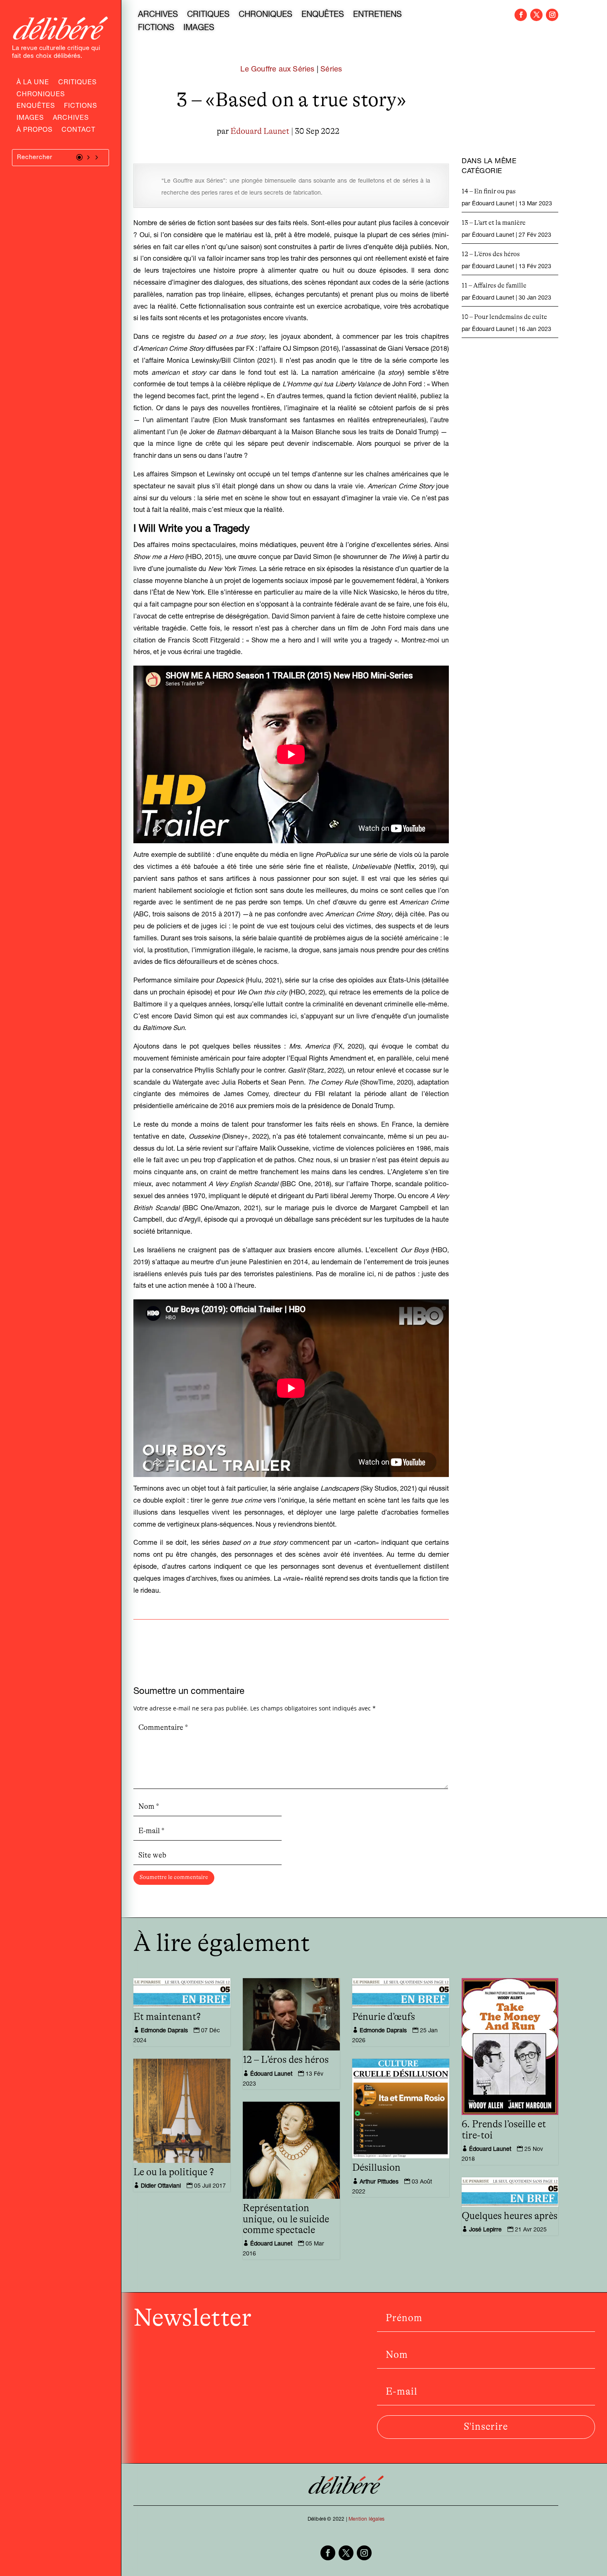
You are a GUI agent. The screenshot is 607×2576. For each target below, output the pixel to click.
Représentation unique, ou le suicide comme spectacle (286, 2219)
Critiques (77, 83)
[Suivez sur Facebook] (521, 15)
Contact (78, 131)
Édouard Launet (260, 131)
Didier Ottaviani (161, 2186)
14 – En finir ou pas (489, 191)
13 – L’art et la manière (494, 223)
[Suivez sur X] (536, 15)
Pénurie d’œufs (384, 2017)
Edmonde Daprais (164, 2031)
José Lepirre (485, 2230)
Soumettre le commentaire (174, 1877)
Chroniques (41, 95)
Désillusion (376, 2168)
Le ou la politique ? (174, 2172)
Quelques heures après (510, 2216)
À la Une (33, 83)
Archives (71, 119)
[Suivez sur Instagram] (552, 15)
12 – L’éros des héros (491, 254)
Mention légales (366, 2519)
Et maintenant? (167, 2017)
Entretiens (377, 16)
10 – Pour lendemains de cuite (504, 317)
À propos (34, 131)
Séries (331, 70)
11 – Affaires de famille (494, 285)
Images (30, 119)
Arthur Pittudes (379, 2182)
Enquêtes (36, 107)
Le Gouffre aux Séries (277, 70)
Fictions (81, 107)
